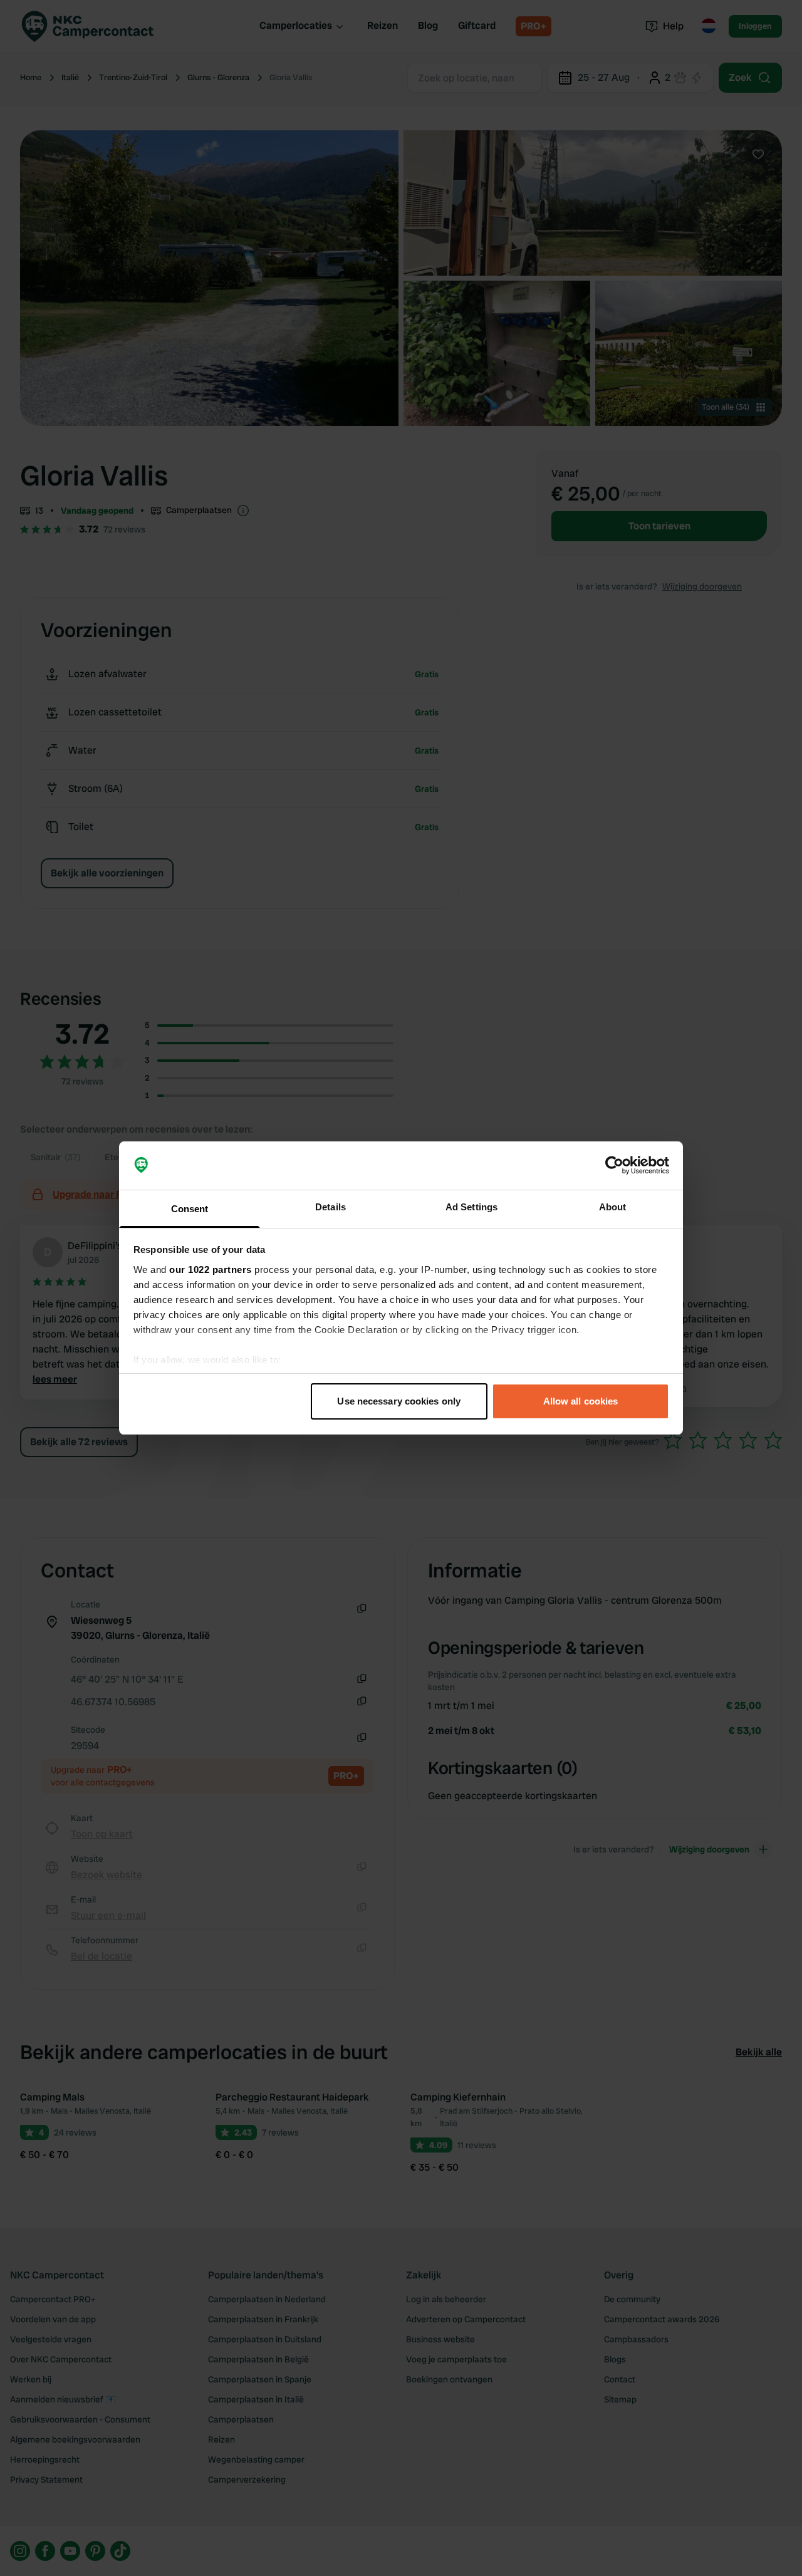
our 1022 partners (211, 1270)
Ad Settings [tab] (471, 1207)
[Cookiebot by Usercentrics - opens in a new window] (614, 1166)
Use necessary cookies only (399, 1401)
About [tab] (613, 1207)
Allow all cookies (581, 1401)
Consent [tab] (190, 1209)
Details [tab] (331, 1207)
